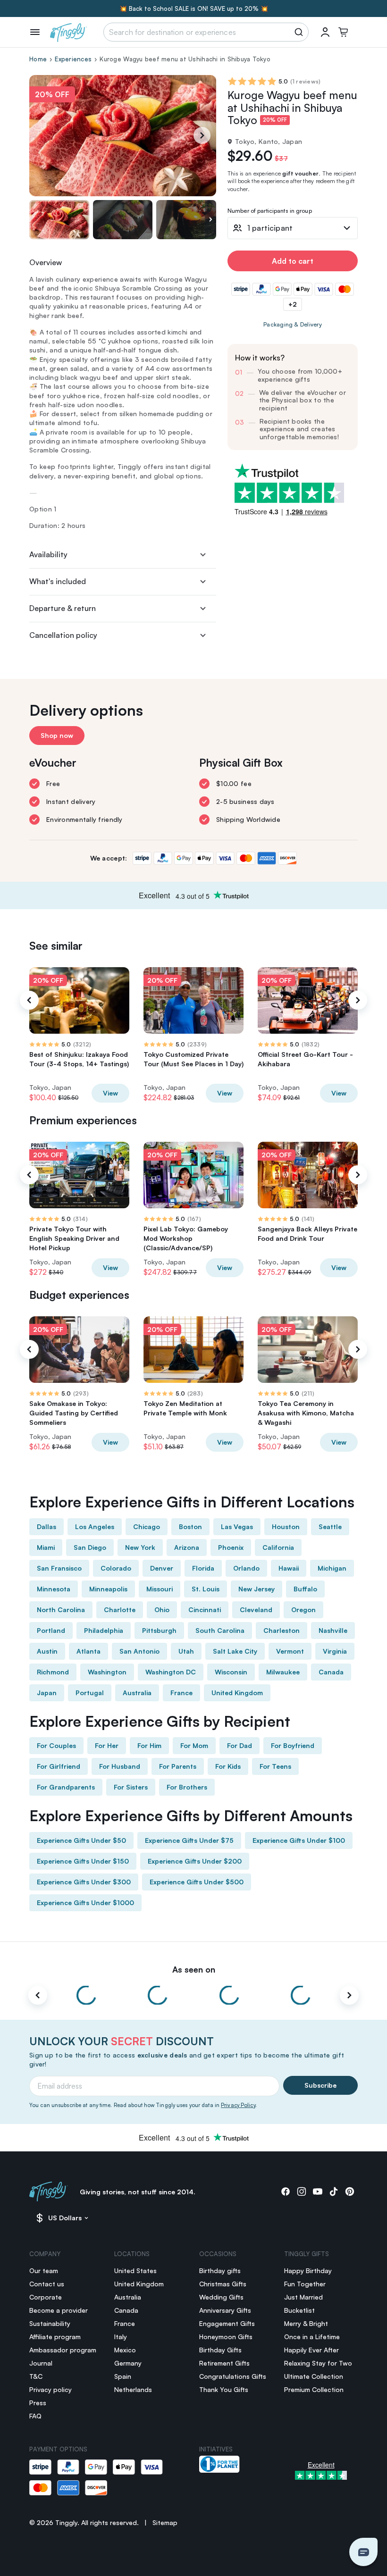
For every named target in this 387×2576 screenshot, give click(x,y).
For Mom (194, 1745)
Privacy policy (50, 2389)
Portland (51, 1630)
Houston (286, 1526)
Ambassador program (63, 2350)
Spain (123, 2376)
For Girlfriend (59, 1766)
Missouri (160, 1589)
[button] (363, 2552)
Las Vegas (237, 1526)
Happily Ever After (311, 2350)
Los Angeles (95, 1526)
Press (38, 2403)
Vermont (290, 1651)
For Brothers (187, 1787)
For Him (149, 1745)
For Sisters (131, 1787)
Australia (137, 1693)
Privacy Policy (238, 2105)
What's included (58, 581)
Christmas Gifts (223, 2284)
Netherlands (133, 2389)
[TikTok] (334, 2191)
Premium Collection (314, 2389)
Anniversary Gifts (225, 2310)
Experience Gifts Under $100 (299, 1840)
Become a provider (59, 2310)
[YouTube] (318, 2191)
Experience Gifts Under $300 (84, 1882)
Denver (162, 1568)
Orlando (246, 1568)
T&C (36, 2376)
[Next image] (210, 220)
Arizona (187, 1547)
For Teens (275, 1766)
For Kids (228, 1766)
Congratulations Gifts (233, 2376)
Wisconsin (231, 1672)
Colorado (116, 1568)
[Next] (202, 135)
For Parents (178, 1766)
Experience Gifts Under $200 (195, 1861)
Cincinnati (205, 1610)
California (278, 1547)
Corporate (46, 2297)
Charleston (282, 1630)
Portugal (90, 1693)
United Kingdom (237, 1693)
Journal (41, 2363)
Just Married (303, 2297)
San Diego (90, 1547)
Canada (331, 1672)
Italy (121, 2337)
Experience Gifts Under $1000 (85, 1903)
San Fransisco (59, 1568)
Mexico (125, 2350)
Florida (203, 1568)
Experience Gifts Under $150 (83, 1861)
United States (135, 2271)
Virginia (335, 1651)
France (181, 1693)
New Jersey (257, 1589)
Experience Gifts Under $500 (197, 1882)
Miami (46, 1547)
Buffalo (305, 1589)
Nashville (333, 1630)
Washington (107, 1672)
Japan (47, 1693)
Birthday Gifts (220, 2350)
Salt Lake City (235, 1651)
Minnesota (54, 1589)
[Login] (325, 32)
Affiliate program (55, 2337)
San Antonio (139, 1651)
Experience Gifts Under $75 (189, 1840)
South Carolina (220, 1630)
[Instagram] (302, 2191)
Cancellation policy (63, 635)
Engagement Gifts (227, 2323)
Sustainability (50, 2323)
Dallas (46, 1526)
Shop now (57, 735)
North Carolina (61, 1610)
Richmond (53, 1672)
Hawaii (289, 1568)
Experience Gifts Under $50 (81, 1840)
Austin (47, 1651)
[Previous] (29, 1000)
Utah (186, 1651)
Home (38, 59)
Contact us (47, 2284)
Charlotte (120, 1610)
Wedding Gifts (221, 2297)
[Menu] (35, 32)
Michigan (332, 1568)
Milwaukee (283, 1672)
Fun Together (305, 2284)
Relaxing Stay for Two (318, 2363)
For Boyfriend (293, 1745)
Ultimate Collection (314, 2376)
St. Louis (206, 1589)
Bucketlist (299, 2310)
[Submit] (300, 32)
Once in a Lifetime (312, 2337)
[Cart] (343, 32)
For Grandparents (66, 1787)
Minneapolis (108, 1589)
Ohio (162, 1610)
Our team (44, 2271)
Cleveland (256, 1610)
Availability (48, 554)
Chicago (147, 1526)
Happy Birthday (308, 2271)
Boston (190, 1526)
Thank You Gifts (224, 2389)
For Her (107, 1745)
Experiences (73, 59)
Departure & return (63, 608)
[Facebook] (286, 2191)
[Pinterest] (350, 2191)
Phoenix (231, 1547)
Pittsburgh (159, 1630)
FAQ (35, 2416)
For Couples (56, 1745)
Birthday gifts (220, 2271)
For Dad (240, 1745)
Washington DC (171, 1672)
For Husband (120, 1766)
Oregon (303, 1610)
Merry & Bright (306, 2323)
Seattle (330, 1526)
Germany (128, 2363)
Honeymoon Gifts (226, 2337)
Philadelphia (104, 1630)
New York (140, 1547)
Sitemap (165, 2522)
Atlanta (88, 1651)
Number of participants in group (270, 211)
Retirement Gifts (224, 2363)
